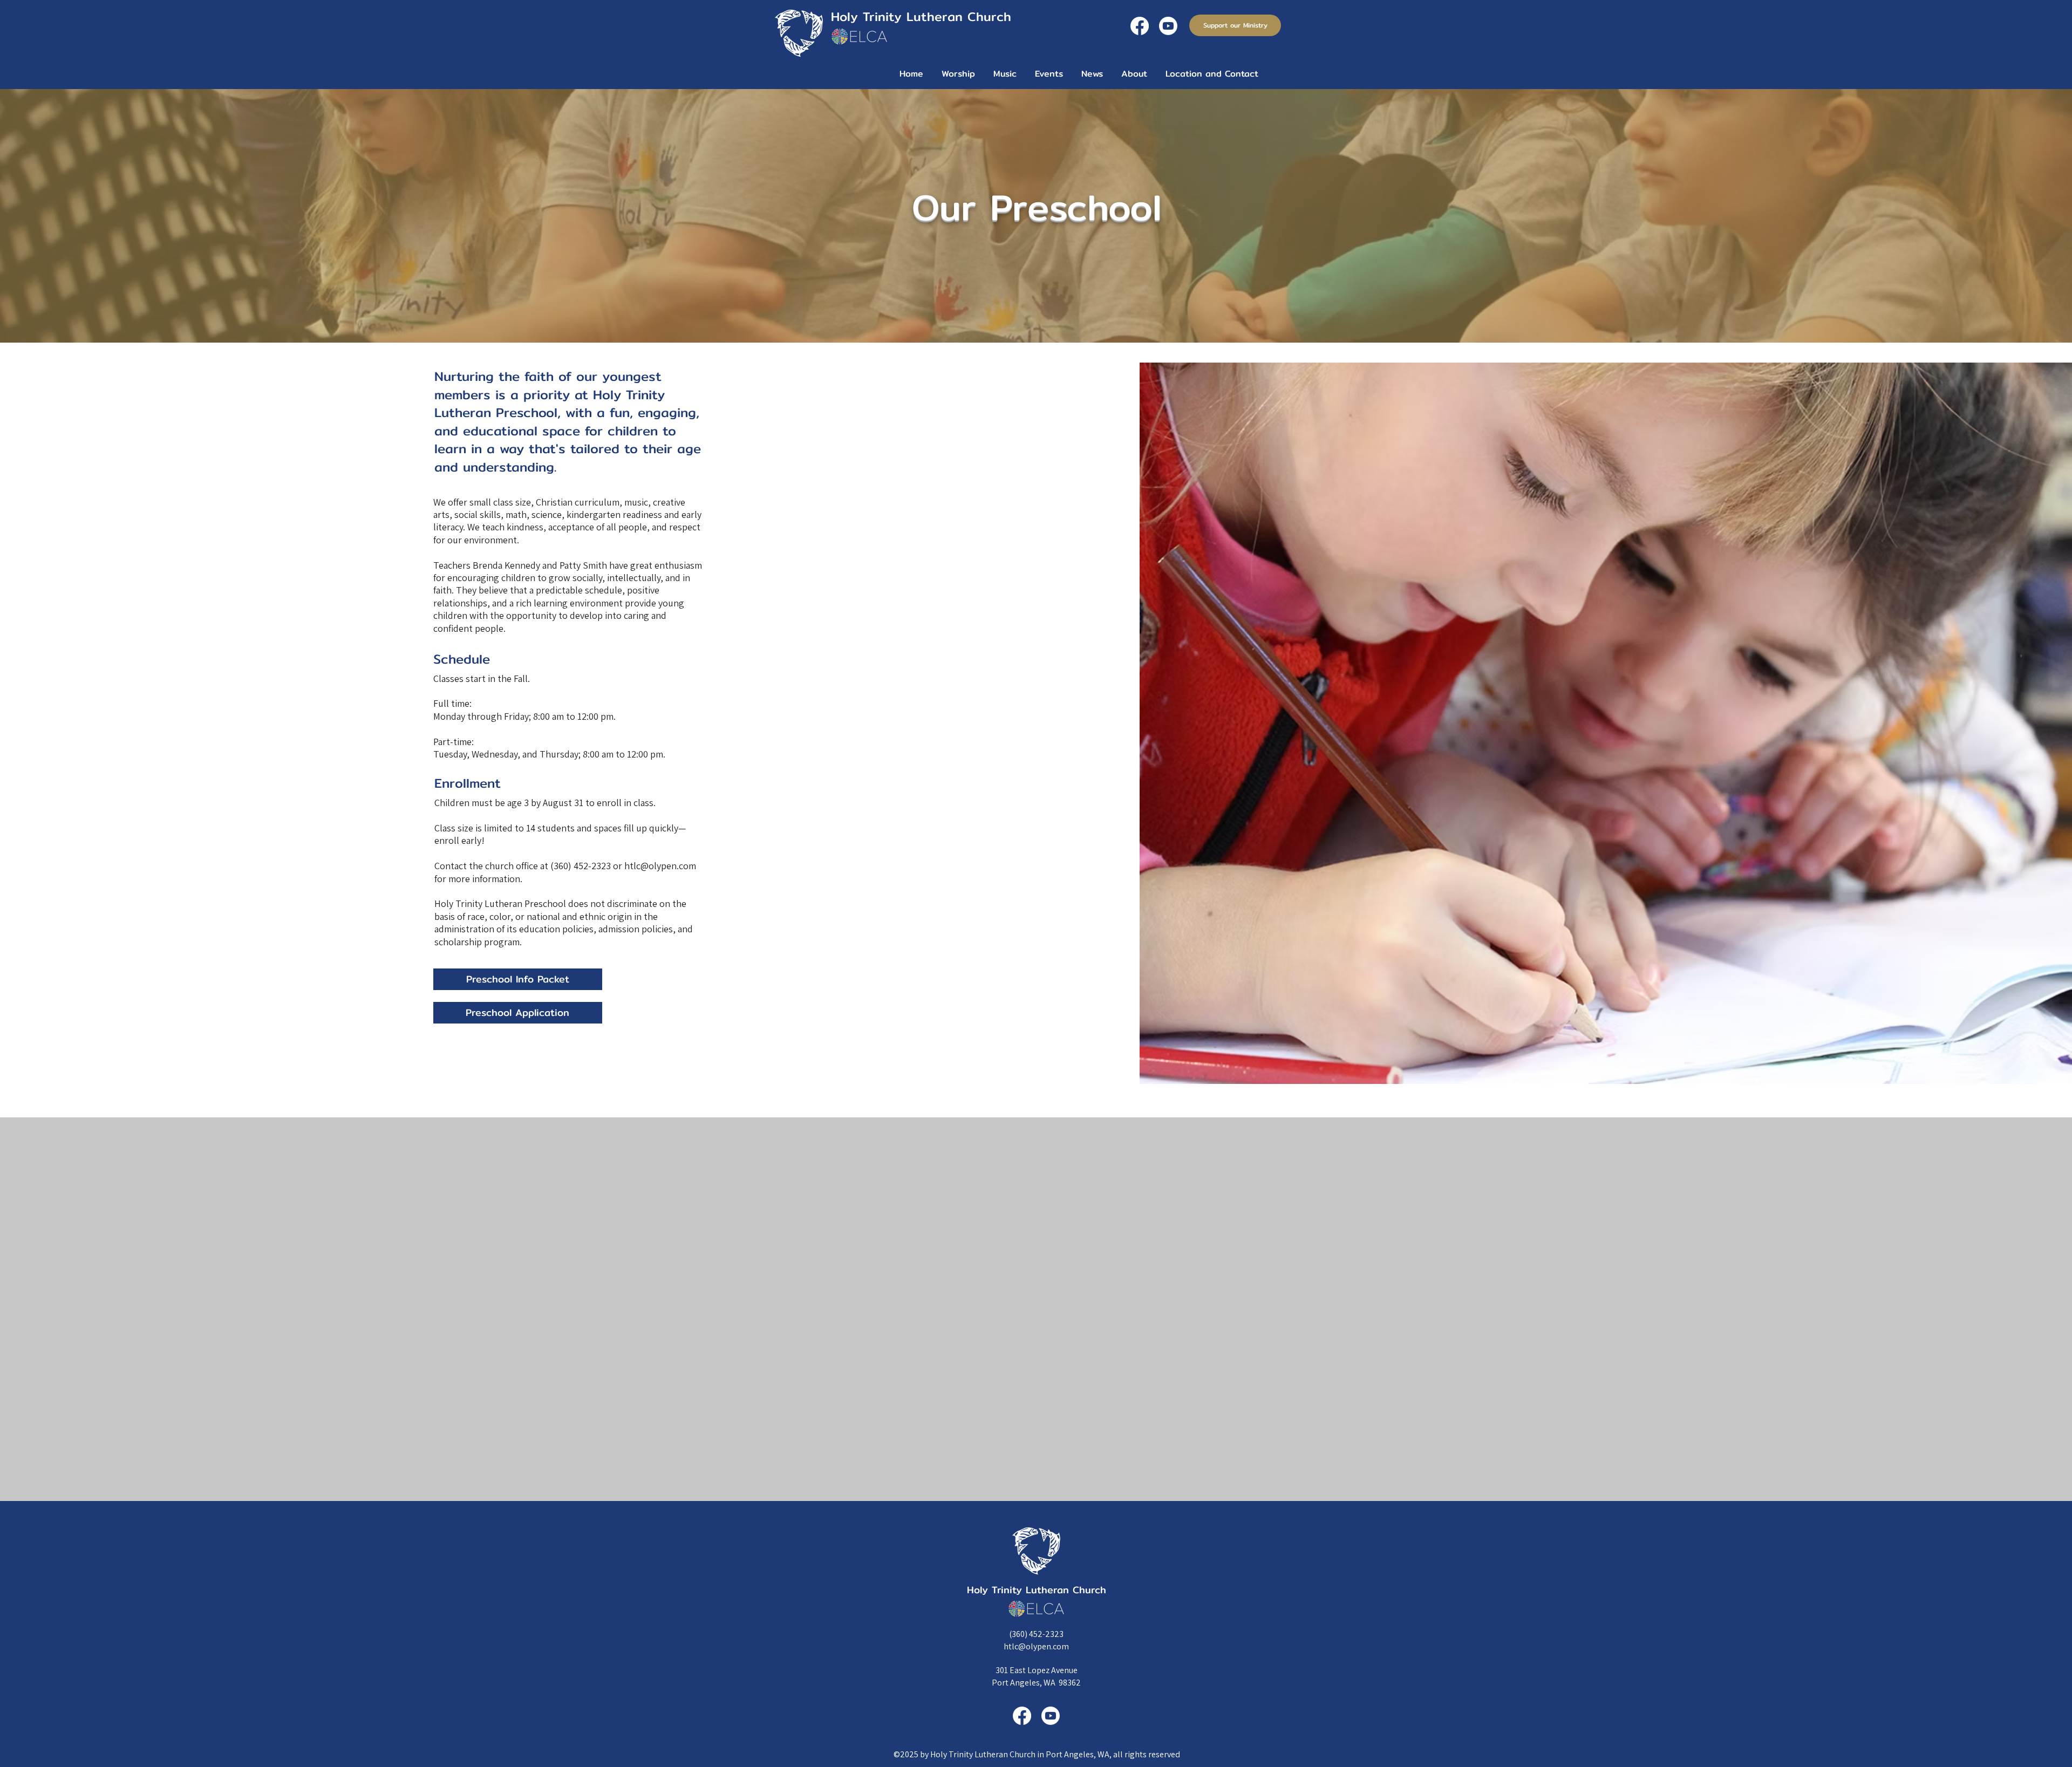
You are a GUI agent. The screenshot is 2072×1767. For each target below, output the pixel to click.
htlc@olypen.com (1036, 1646)
